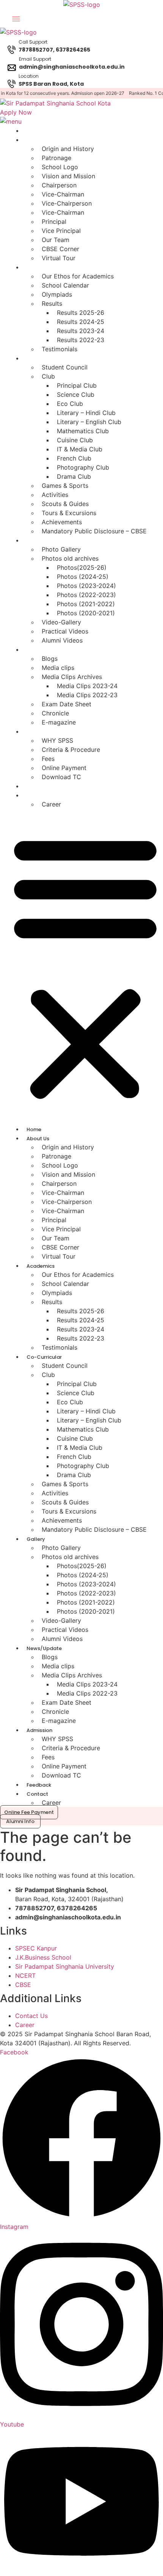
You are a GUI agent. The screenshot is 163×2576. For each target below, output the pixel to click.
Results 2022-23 (81, 340)
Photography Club (83, 467)
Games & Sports (65, 486)
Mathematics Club (83, 431)
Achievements (62, 522)
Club (48, 376)
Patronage (56, 158)
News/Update (42, 650)
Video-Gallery (61, 622)
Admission (38, 732)
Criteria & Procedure (71, 750)
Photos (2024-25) (83, 577)
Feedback (37, 787)
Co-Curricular (42, 359)
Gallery (34, 541)
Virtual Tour (59, 258)
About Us (36, 140)
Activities (55, 495)
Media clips (58, 668)
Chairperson (59, 185)
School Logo (60, 167)
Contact (35, 796)
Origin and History (68, 149)
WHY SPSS (57, 740)
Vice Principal (61, 231)
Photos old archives (70, 558)
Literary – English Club (89, 422)
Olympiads (57, 294)
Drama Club (74, 476)
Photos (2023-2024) (86, 586)
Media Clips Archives (72, 677)
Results (52, 303)
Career (51, 804)
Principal (54, 222)
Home (32, 131)
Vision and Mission (68, 176)
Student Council (65, 367)
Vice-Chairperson (67, 203)
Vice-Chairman (63, 194)
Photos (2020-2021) (86, 613)
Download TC (61, 777)
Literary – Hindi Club (86, 413)
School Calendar (65, 285)
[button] (85, 967)
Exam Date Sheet (67, 704)
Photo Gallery (61, 549)
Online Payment (64, 768)
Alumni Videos (62, 640)
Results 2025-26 (81, 313)
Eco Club (70, 404)
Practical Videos (65, 631)
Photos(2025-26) (82, 567)
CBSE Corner (60, 249)
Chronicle (55, 713)
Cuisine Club (75, 440)
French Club (74, 458)
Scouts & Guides (65, 504)
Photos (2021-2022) (86, 604)
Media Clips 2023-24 (87, 686)
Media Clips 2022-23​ (87, 695)
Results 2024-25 (81, 322)
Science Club (76, 394)
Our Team (56, 240)
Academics (39, 268)
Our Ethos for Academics (78, 276)
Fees (48, 759)
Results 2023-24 (81, 331)
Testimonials (60, 349)
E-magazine (59, 722)
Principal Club (77, 385)
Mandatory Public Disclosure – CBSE (94, 531)
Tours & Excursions (69, 513)
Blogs (50, 659)
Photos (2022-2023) (86, 595)
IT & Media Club (80, 449)
